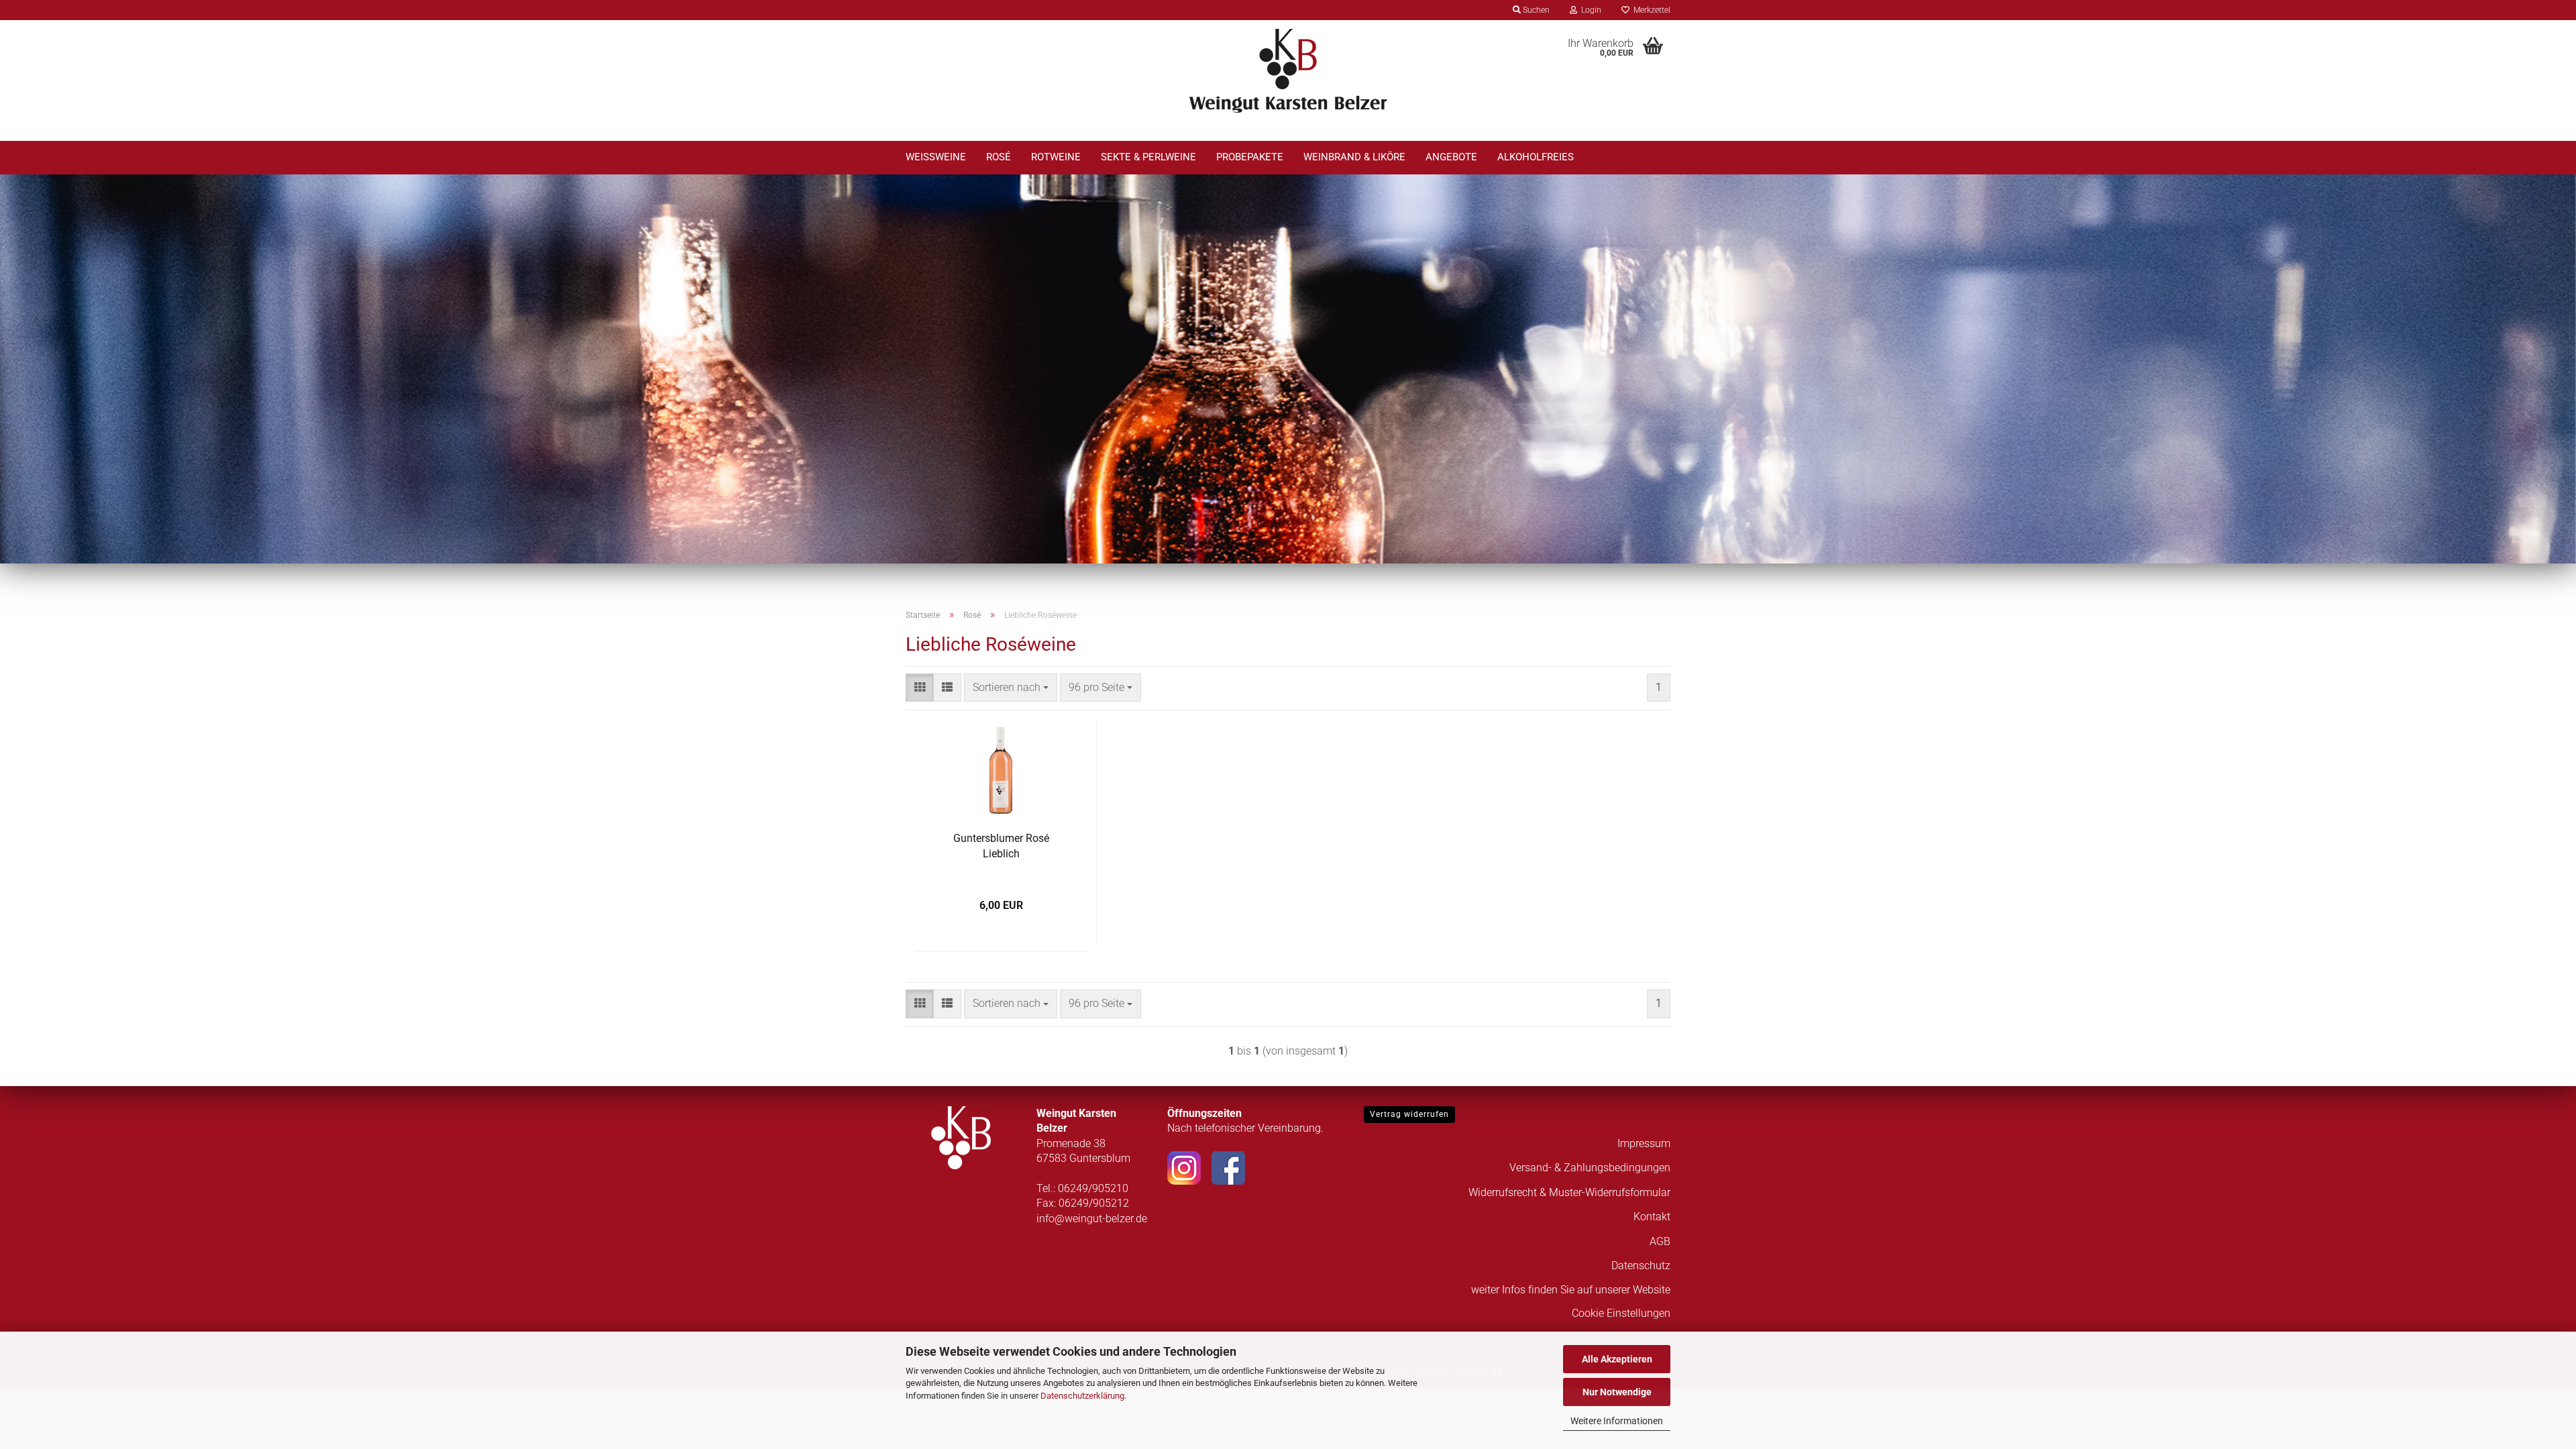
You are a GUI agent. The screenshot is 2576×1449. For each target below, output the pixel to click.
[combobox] (1011, 688)
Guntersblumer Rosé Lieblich (1001, 846)
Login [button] (1589, 10)
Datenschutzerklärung (1082, 1396)
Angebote (1451, 157)
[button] (920, 688)
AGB (1660, 1241)
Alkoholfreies (1536, 157)
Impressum (1644, 1143)
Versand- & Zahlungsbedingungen (1590, 1168)
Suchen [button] (1535, 10)
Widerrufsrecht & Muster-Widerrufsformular (1569, 1192)
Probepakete (1250, 157)
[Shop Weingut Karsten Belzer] (1288, 70)
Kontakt (1652, 1217)
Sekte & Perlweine (1148, 157)
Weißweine (936, 157)
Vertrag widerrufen (1409, 1114)
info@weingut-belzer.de (1092, 1219)
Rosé (999, 157)
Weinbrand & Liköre (1354, 157)
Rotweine (1056, 157)
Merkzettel (1650, 10)
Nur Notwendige (1617, 1392)
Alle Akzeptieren (1617, 1359)
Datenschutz (1641, 1266)
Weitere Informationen (1617, 1421)
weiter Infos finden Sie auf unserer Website (1571, 1290)
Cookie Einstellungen (1621, 1313)
